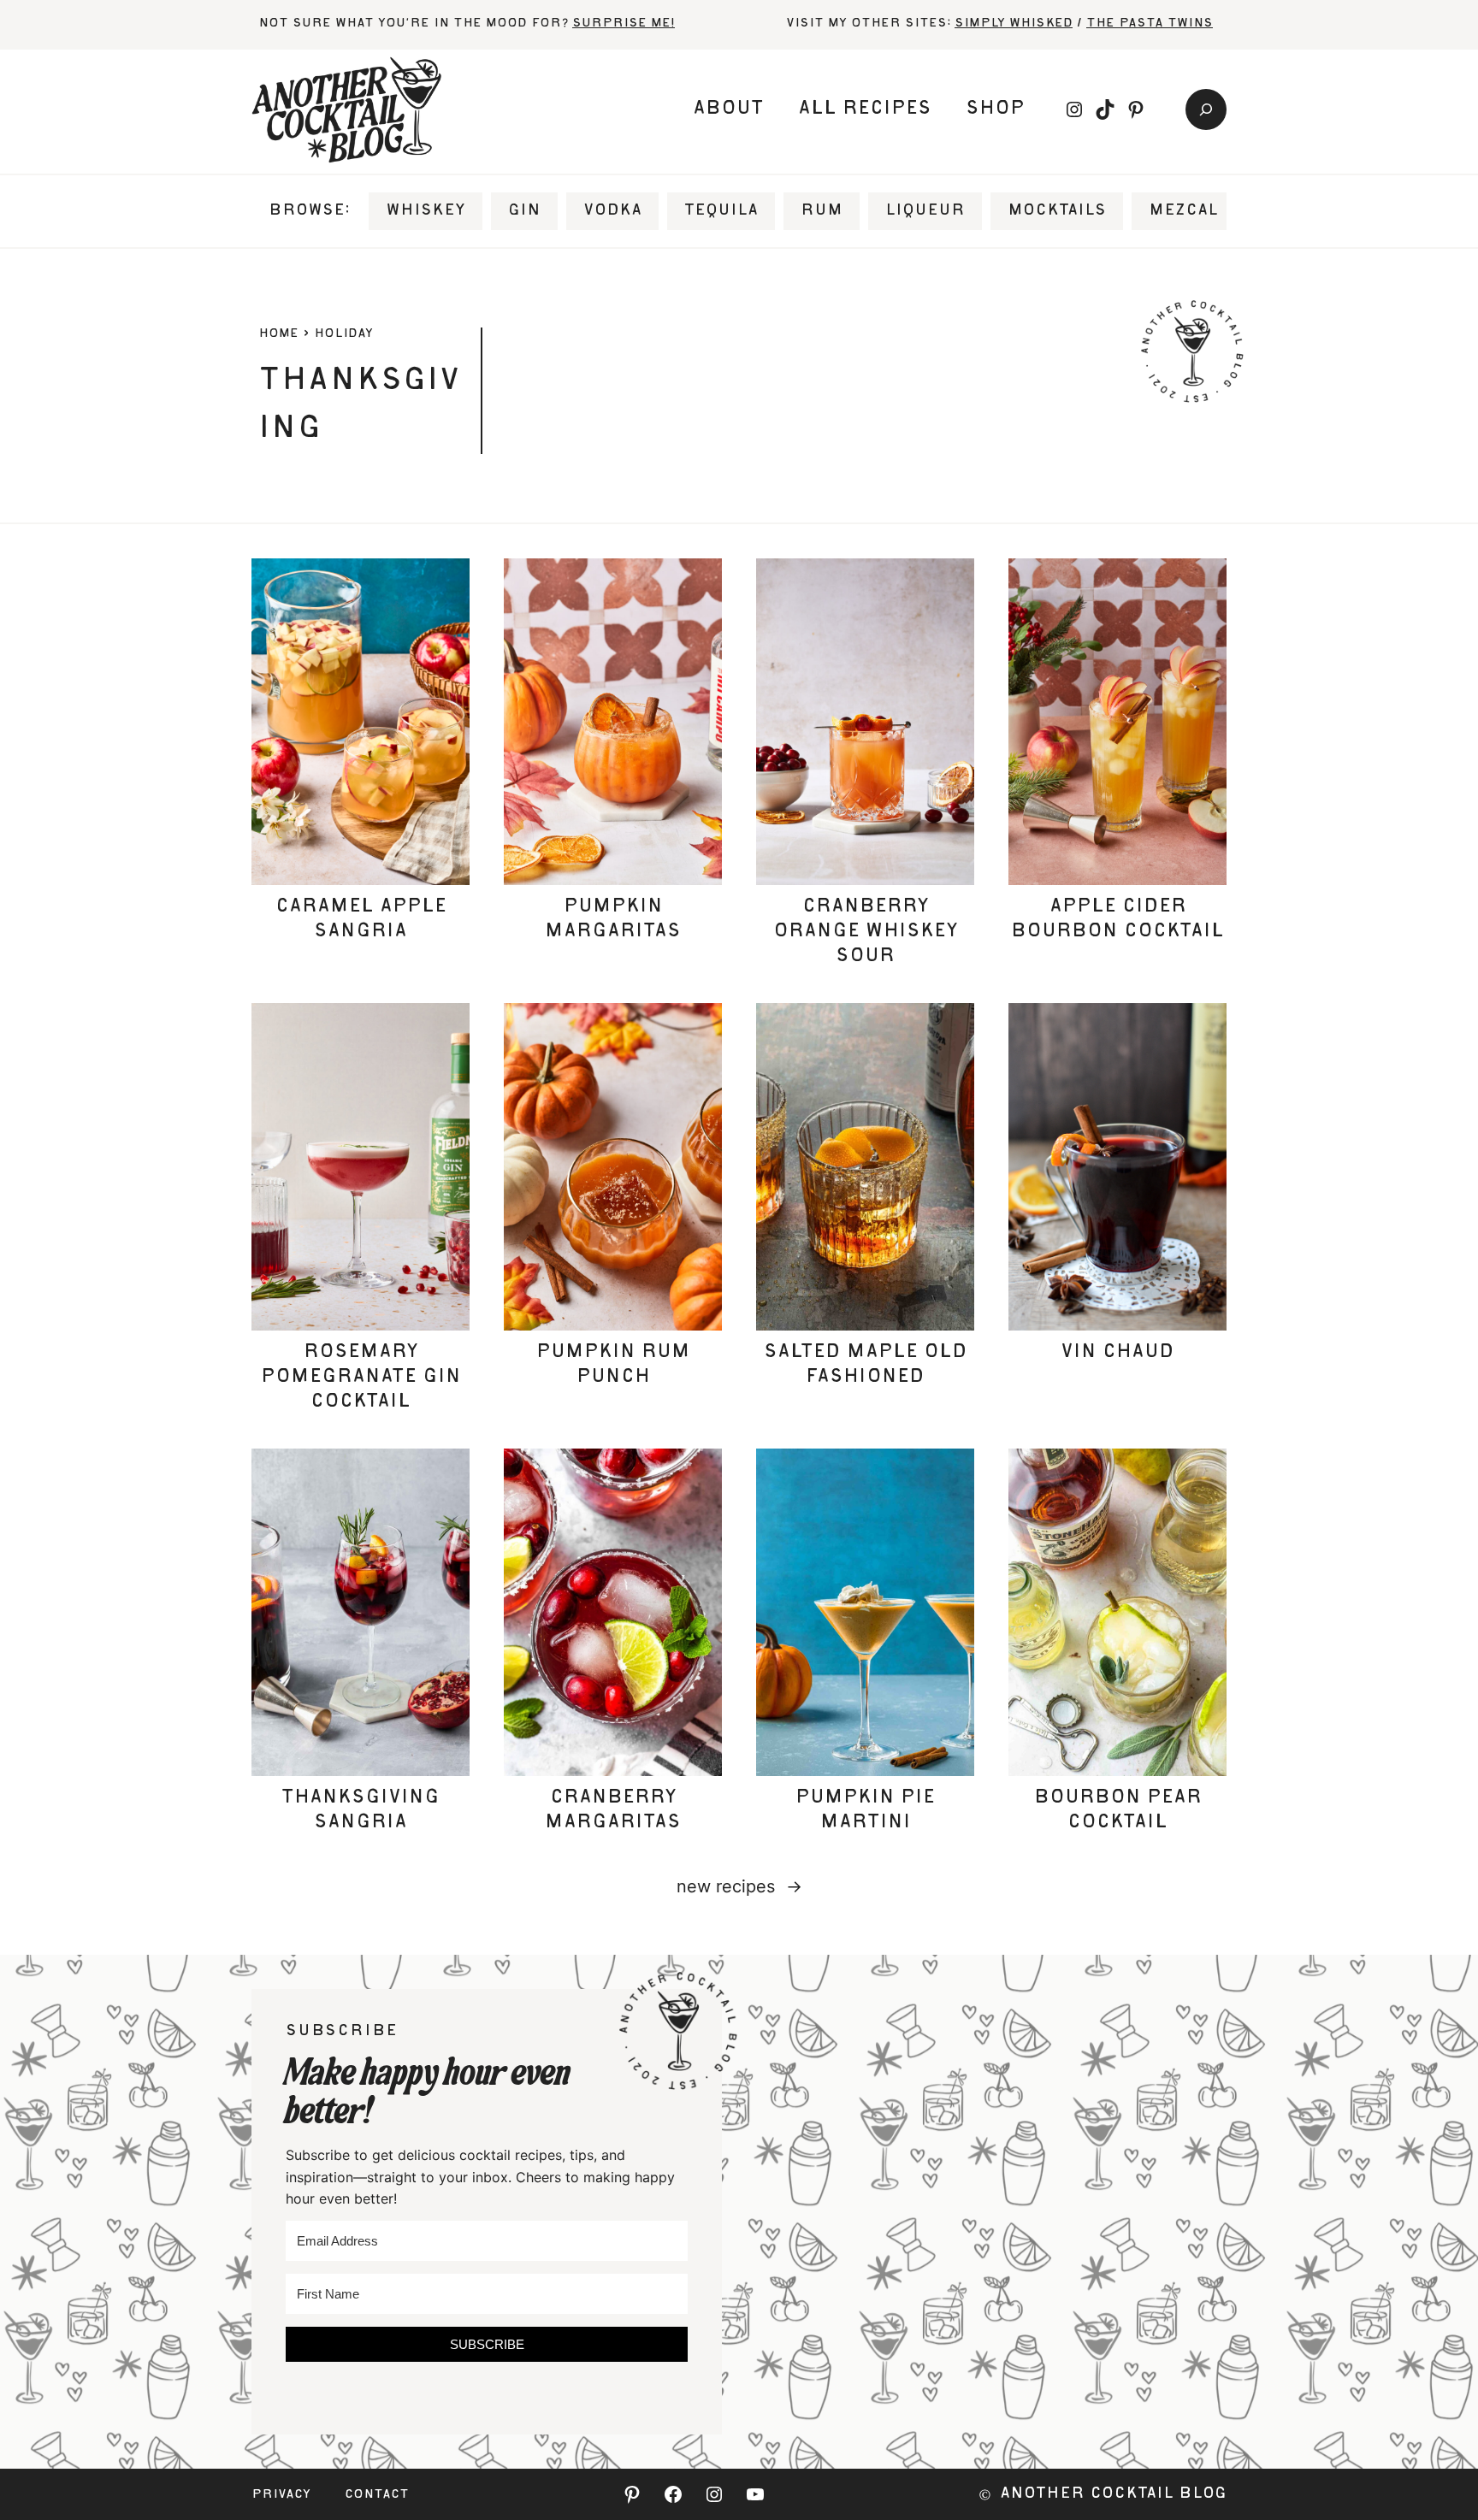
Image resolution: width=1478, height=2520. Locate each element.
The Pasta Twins (1150, 24)
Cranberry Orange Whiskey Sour (866, 932)
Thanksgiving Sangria (361, 1811)
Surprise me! (624, 24)
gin (524, 211)
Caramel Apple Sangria (361, 920)
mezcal (1183, 211)
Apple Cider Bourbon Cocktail (1117, 920)
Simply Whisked (1014, 24)
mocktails (1057, 211)
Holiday (343, 334)
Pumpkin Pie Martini (865, 1811)
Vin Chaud (1117, 1353)
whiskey (426, 211)
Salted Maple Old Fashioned (866, 1365)
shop (995, 109)
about (728, 109)
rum (822, 211)
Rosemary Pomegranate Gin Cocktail (361, 1378)
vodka (612, 211)
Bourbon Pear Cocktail (1118, 1811)
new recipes (739, 1886)
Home (278, 334)
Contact (377, 2495)
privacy (281, 2495)
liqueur (925, 211)
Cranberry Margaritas (613, 1811)
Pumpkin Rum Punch (613, 1365)
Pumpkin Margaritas (613, 920)
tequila (721, 211)
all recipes (865, 109)
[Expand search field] (1206, 109)
